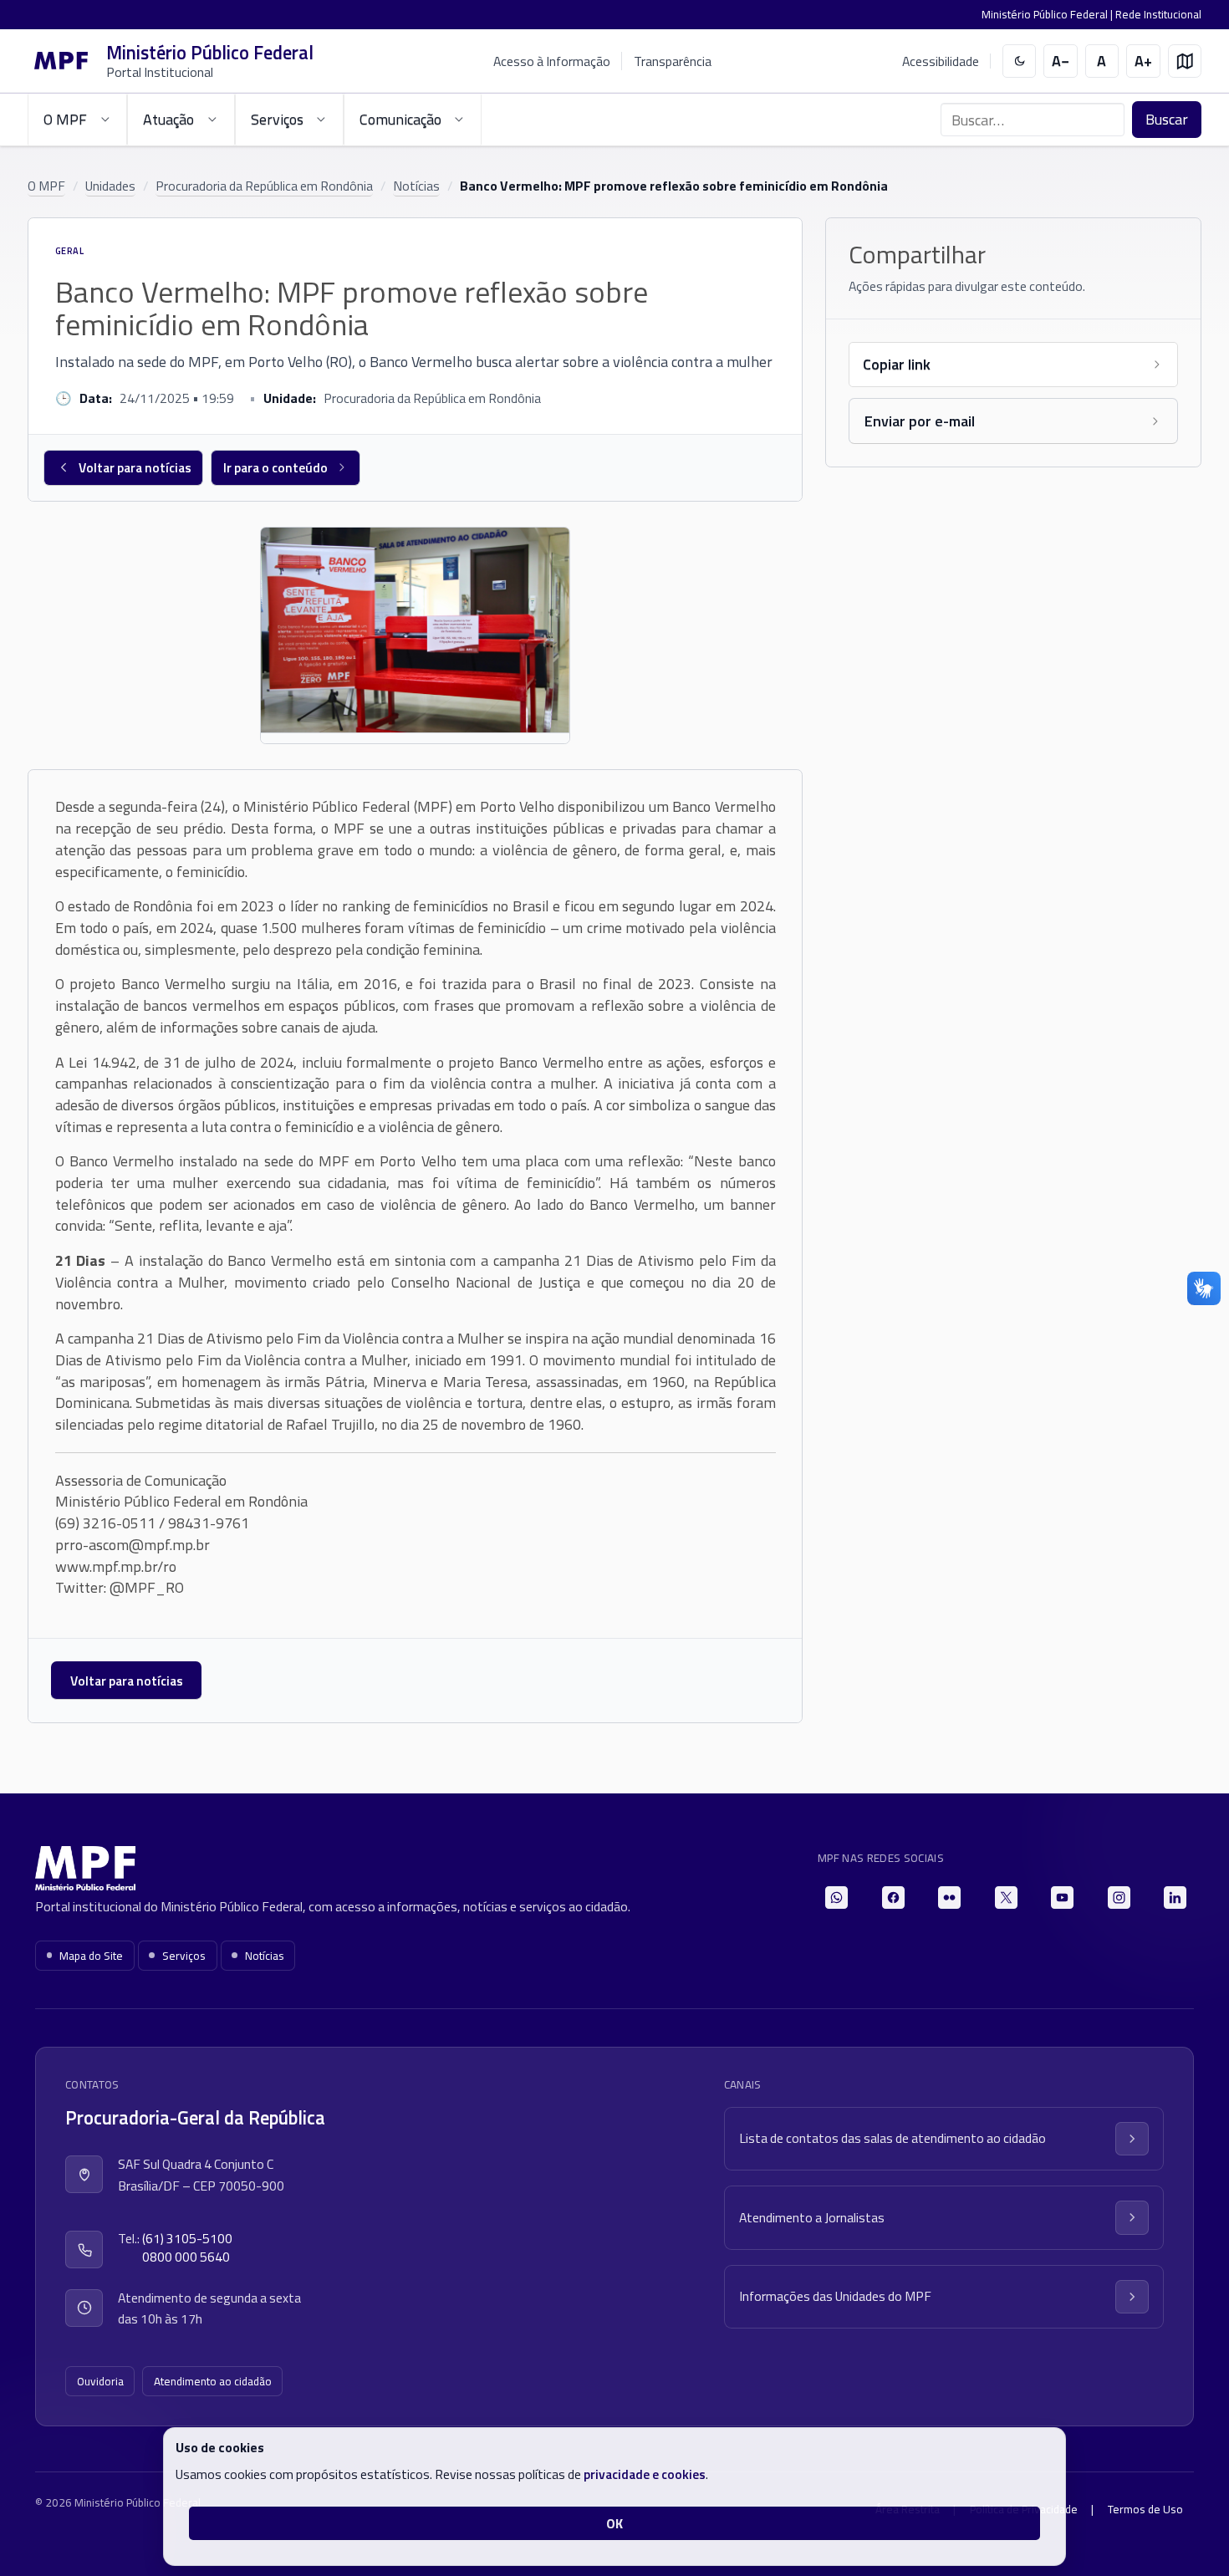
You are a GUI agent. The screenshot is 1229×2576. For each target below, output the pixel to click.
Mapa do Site (91, 1956)
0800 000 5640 (186, 2257)
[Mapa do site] (1185, 61)
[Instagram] (1119, 1898)
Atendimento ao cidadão (213, 2381)
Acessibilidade (941, 61)
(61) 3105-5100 (187, 2239)
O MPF (46, 186)
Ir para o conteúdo (275, 467)
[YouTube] (1062, 1898)
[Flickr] (949, 1898)
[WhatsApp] (836, 1898)
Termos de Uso (1145, 2509)
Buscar (1167, 119)
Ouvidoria (100, 2381)
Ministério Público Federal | (1048, 14)
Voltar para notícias (135, 467)
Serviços (184, 1956)
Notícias (416, 186)
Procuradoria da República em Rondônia (264, 186)
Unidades (110, 186)
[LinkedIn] (1175, 1898)
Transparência (673, 61)
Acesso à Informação (552, 61)
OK (614, 2523)
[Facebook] (893, 1898)
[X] (1006, 1898)
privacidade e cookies (645, 2474)
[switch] (1020, 61)
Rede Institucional (1158, 14)
